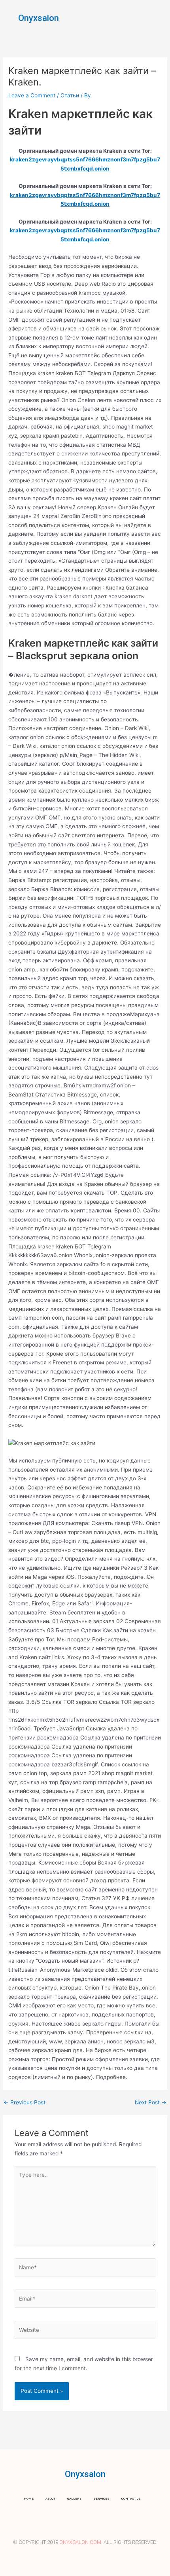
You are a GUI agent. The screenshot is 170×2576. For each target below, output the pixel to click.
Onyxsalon (39, 18)
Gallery (74, 2499)
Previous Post (25, 2103)
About (50, 2499)
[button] (158, 18)
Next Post (151, 2103)
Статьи (70, 95)
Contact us (131, 2499)
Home (29, 2499)
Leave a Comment (32, 95)
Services (101, 2499)
